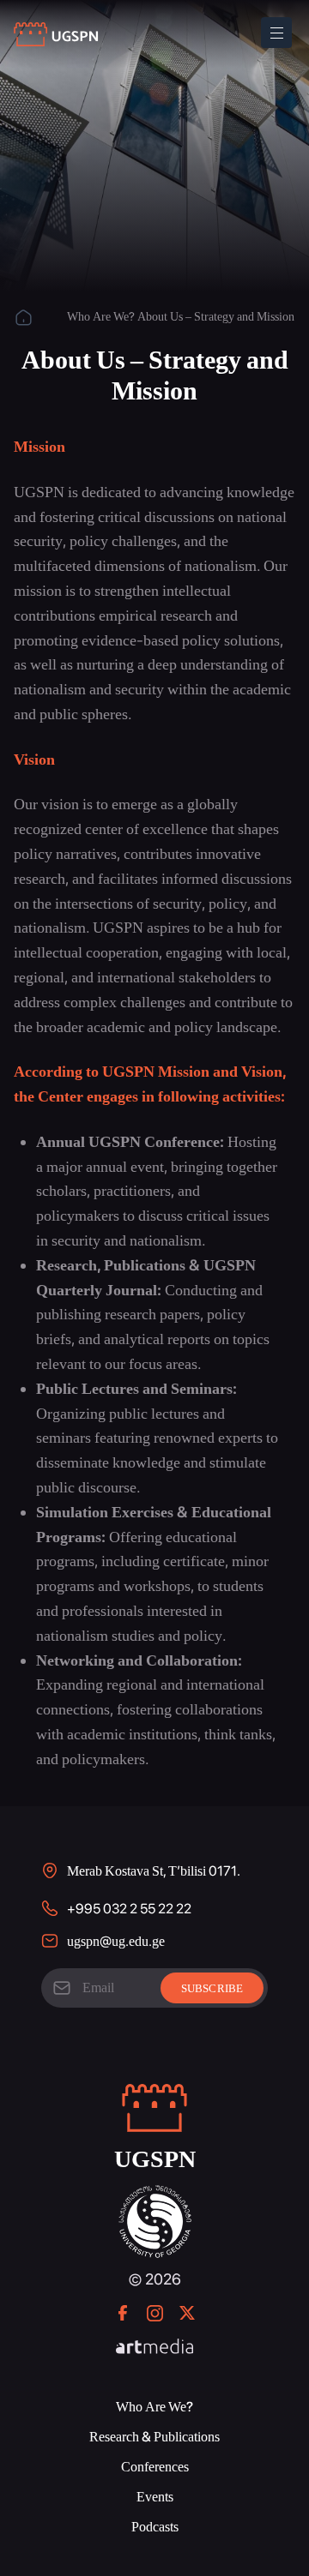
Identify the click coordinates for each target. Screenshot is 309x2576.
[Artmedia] (154, 2348)
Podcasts (155, 2527)
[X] (187, 2313)
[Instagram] (155, 2313)
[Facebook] (123, 2313)
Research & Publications (154, 2437)
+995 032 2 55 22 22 (129, 1909)
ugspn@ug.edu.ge (116, 1941)
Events (155, 2497)
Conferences (155, 2467)
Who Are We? (101, 316)
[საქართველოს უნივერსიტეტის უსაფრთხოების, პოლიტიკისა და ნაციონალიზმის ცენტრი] (57, 35)
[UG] (155, 2194)
